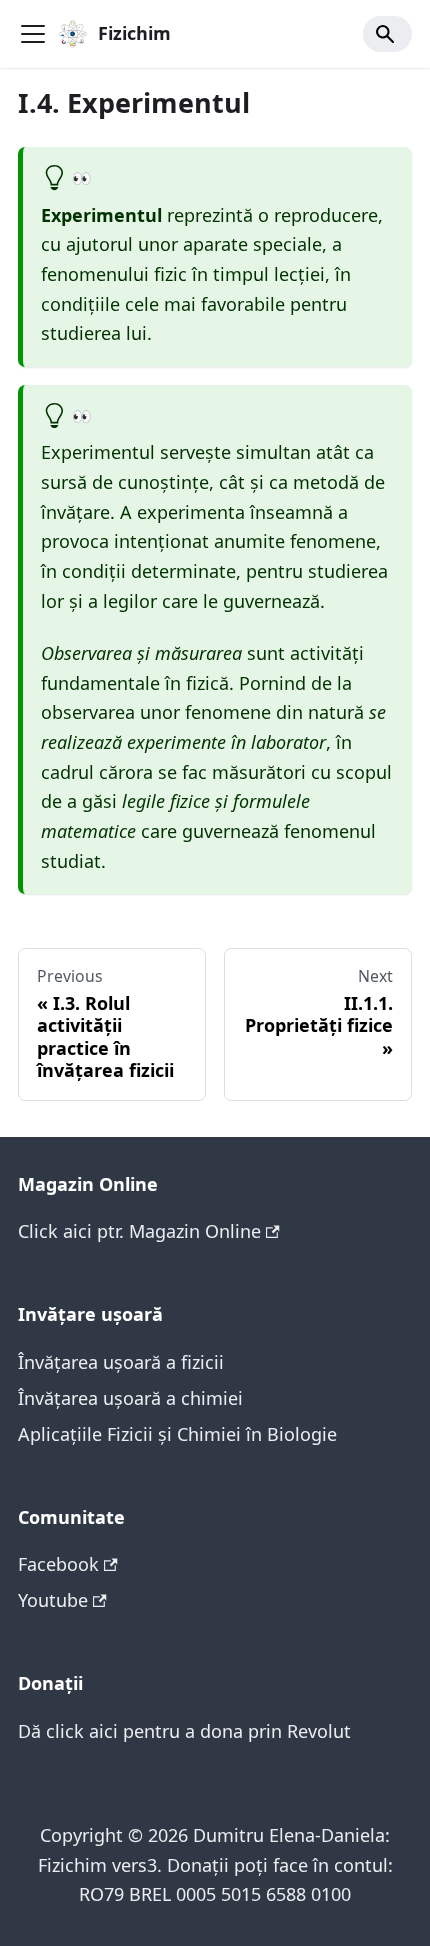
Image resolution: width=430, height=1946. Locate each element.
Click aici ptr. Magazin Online (139, 1231)
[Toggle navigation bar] (33, 34)
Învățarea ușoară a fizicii (121, 1362)
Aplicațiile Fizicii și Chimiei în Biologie (177, 1434)
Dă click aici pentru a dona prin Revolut (184, 1731)
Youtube (53, 1600)
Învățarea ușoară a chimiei (130, 1398)
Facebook (58, 1564)
